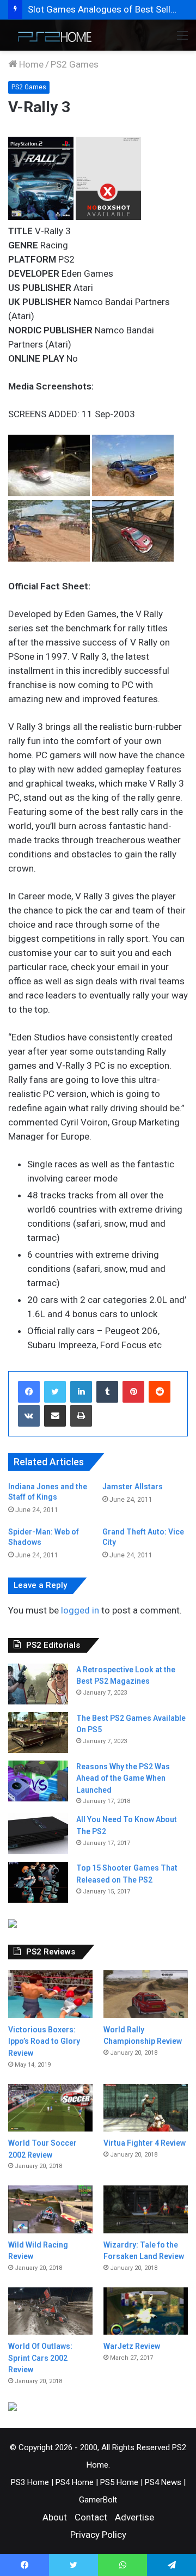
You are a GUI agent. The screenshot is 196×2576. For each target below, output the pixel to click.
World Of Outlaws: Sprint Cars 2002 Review (40, 2358)
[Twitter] (55, 1392)
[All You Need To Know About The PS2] (38, 1834)
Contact (91, 2517)
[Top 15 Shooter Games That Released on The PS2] (38, 1882)
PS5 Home (119, 2482)
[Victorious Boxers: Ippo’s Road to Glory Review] (50, 1994)
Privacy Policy (98, 2535)
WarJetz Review (132, 2346)
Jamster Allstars (133, 1487)
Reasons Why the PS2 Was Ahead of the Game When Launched (123, 1778)
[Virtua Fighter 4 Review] (146, 2108)
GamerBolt (98, 2500)
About (55, 2517)
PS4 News (163, 2482)
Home (30, 64)
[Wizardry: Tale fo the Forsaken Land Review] (146, 2209)
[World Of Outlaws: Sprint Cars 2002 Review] (50, 2311)
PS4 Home (75, 2482)
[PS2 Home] (52, 35)
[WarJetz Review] (146, 2311)
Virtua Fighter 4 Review (145, 2143)
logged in (80, 1610)
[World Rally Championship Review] (146, 1994)
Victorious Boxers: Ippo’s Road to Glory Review (44, 2041)
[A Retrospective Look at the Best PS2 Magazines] (38, 1684)
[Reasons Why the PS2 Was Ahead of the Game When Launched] (38, 1781)
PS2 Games (75, 64)
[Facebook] (29, 1392)
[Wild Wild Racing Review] (50, 2209)
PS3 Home (30, 2482)
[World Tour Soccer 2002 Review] (50, 2108)
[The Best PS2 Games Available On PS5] (38, 1732)
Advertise (134, 2517)
